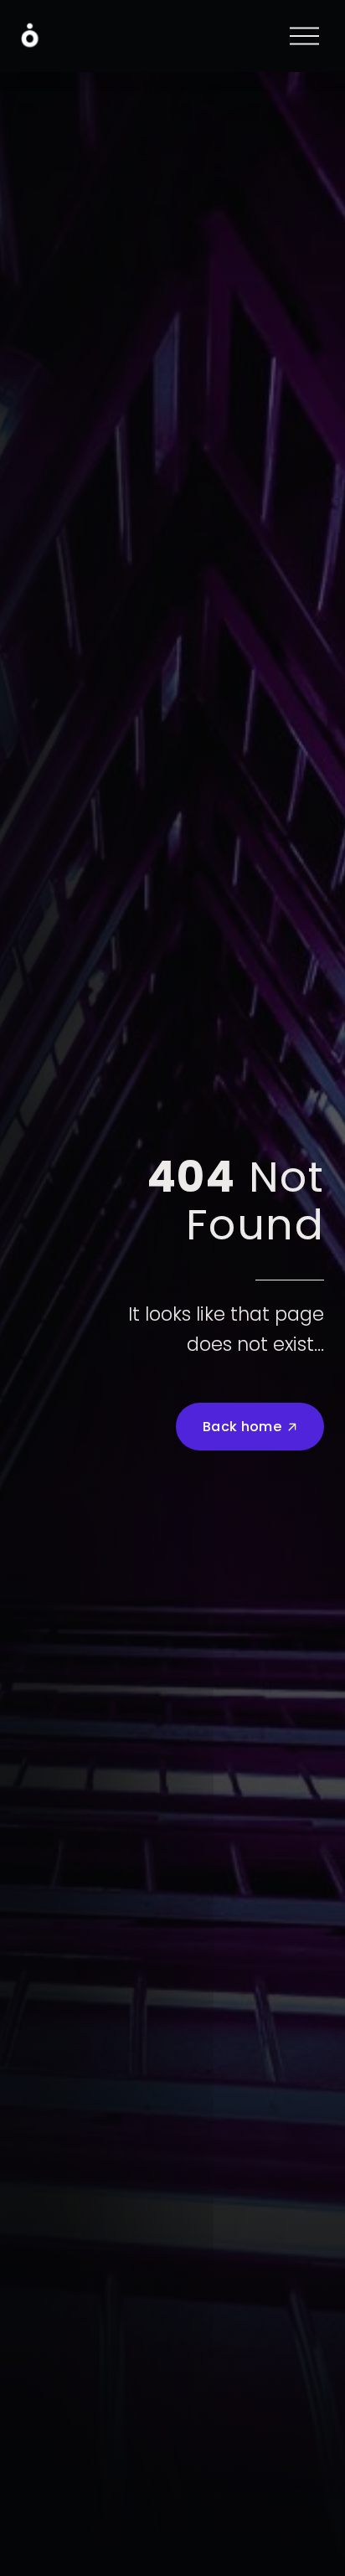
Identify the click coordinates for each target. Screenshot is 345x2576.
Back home (242, 1427)
